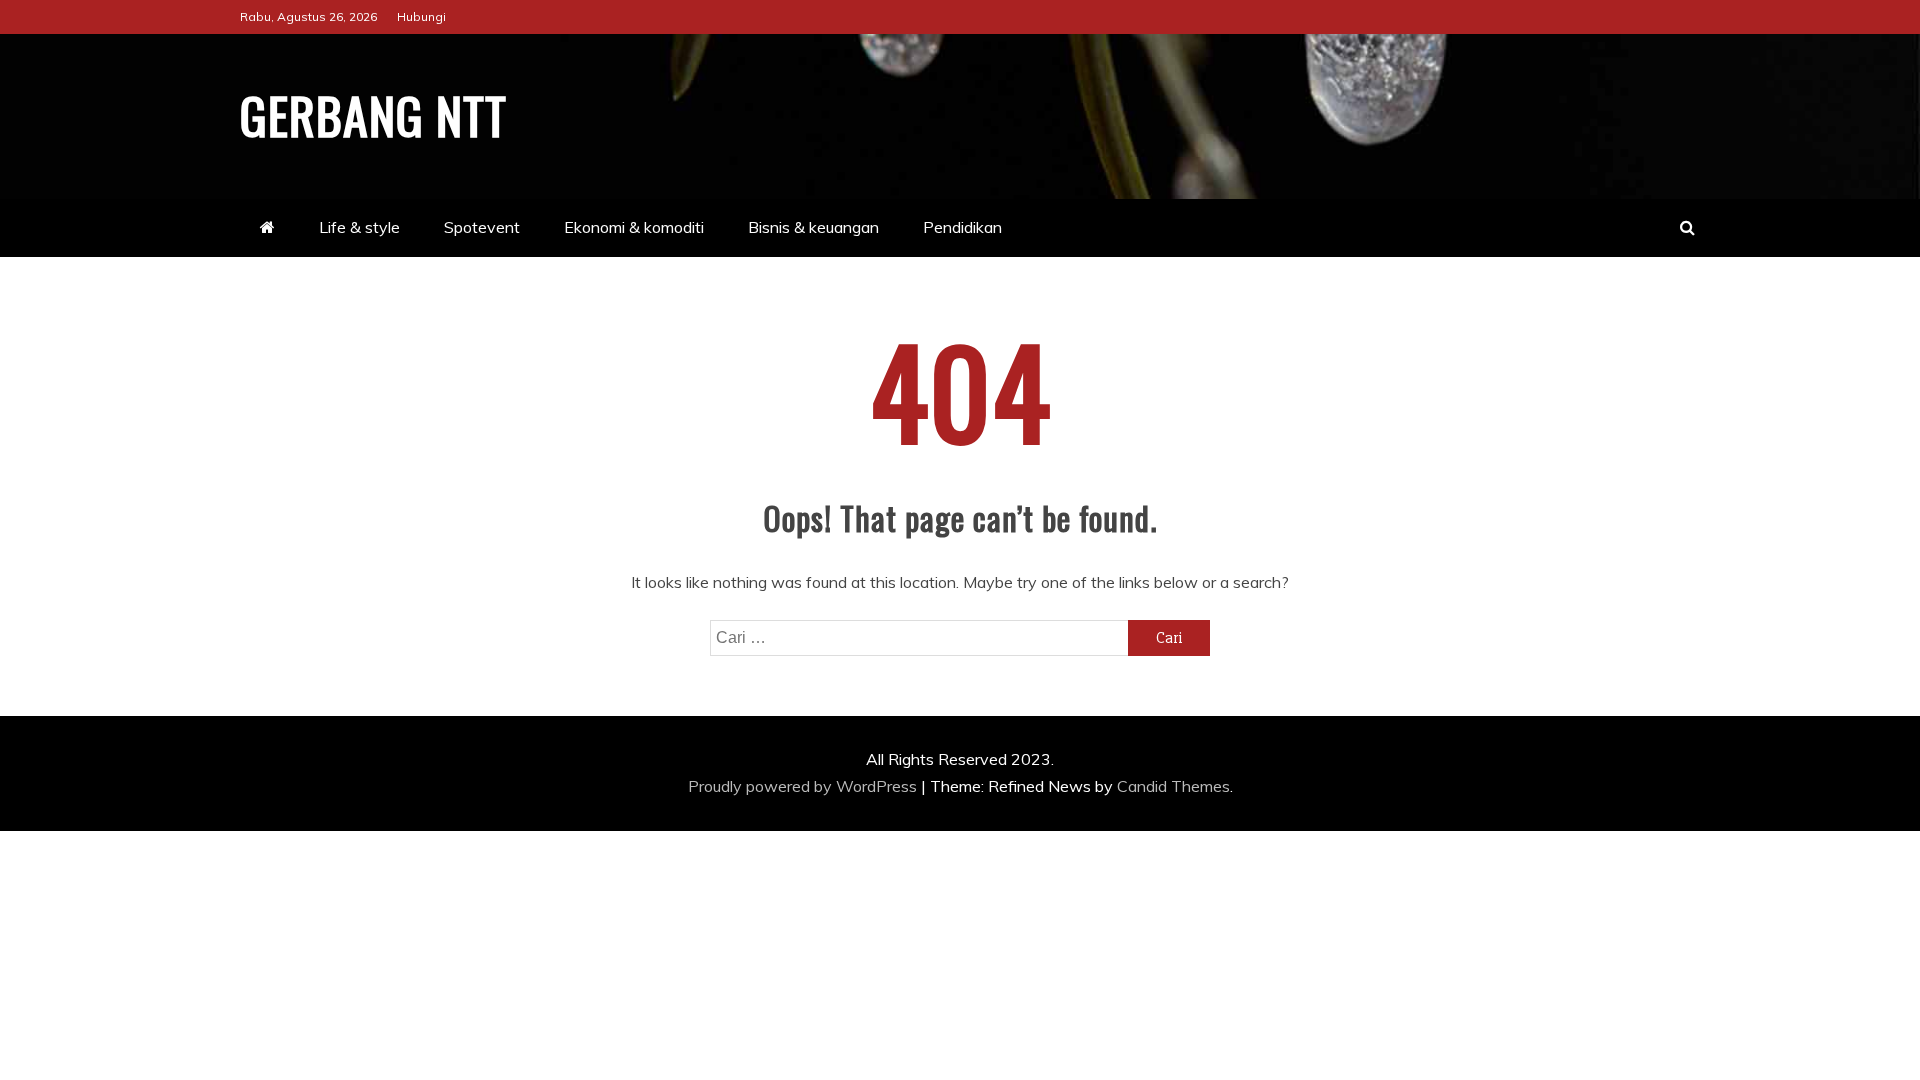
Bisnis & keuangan (813, 227)
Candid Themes (1173, 786)
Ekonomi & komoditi (634, 227)
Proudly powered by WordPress (804, 786)
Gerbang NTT (373, 114)
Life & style (359, 227)
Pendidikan (962, 227)
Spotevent (482, 227)
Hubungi (421, 16)
